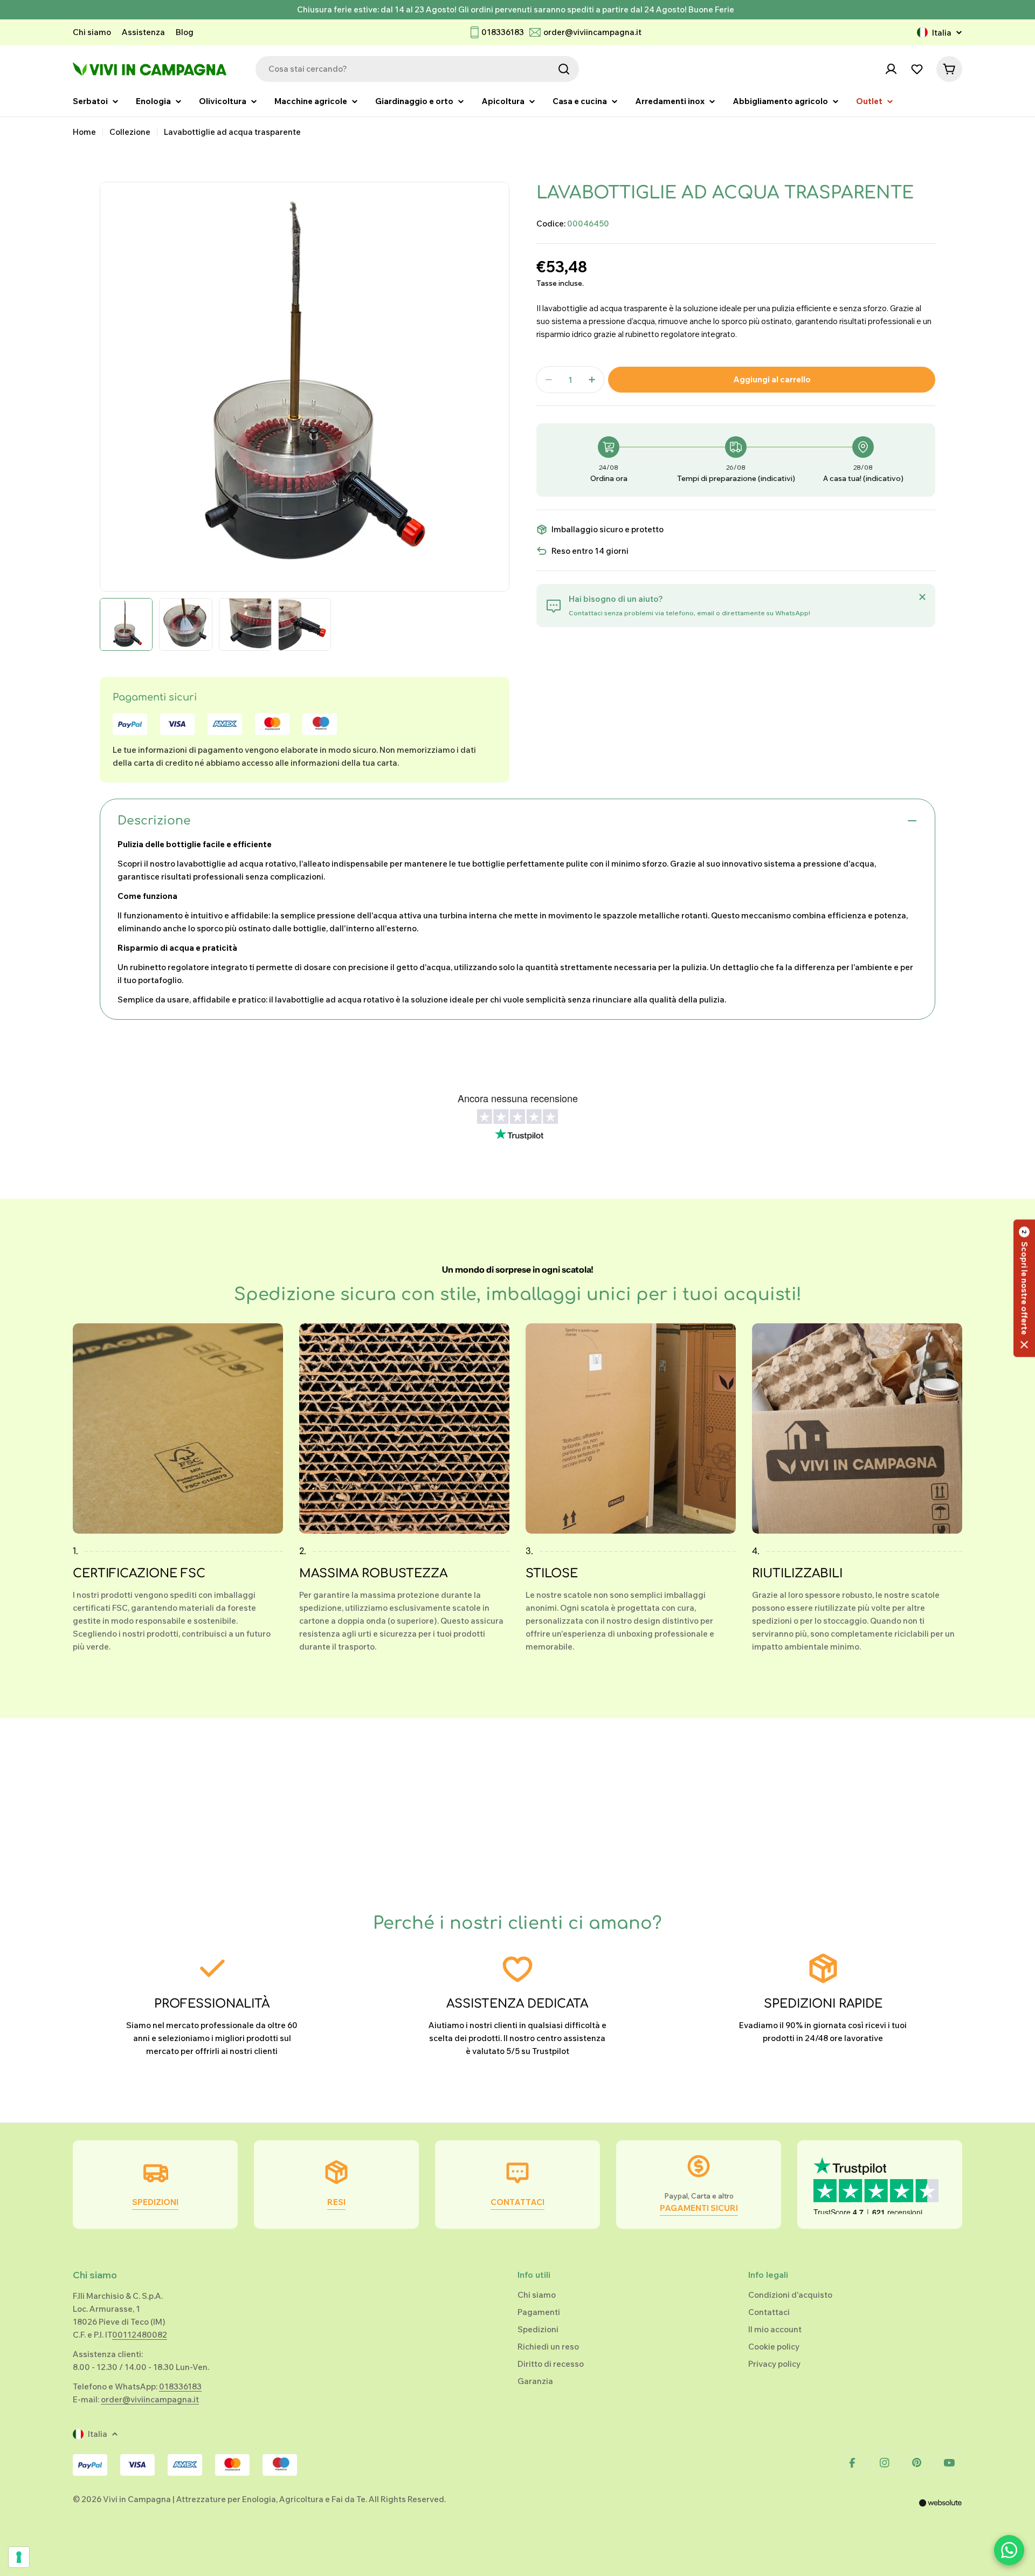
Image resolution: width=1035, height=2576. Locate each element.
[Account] (891, 69)
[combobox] (417, 69)
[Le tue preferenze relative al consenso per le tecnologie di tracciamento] (19, 2557)
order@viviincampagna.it (592, 32)
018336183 (503, 32)
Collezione (130, 132)
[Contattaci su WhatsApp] (1009, 2550)
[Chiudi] (922, 597)
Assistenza (143, 32)
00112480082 (140, 2335)
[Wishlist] (917, 69)
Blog (185, 32)
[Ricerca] (564, 69)
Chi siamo (92, 32)
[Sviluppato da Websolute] (941, 2510)
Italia (942, 33)
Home (84, 132)
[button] (1024, 1288)
